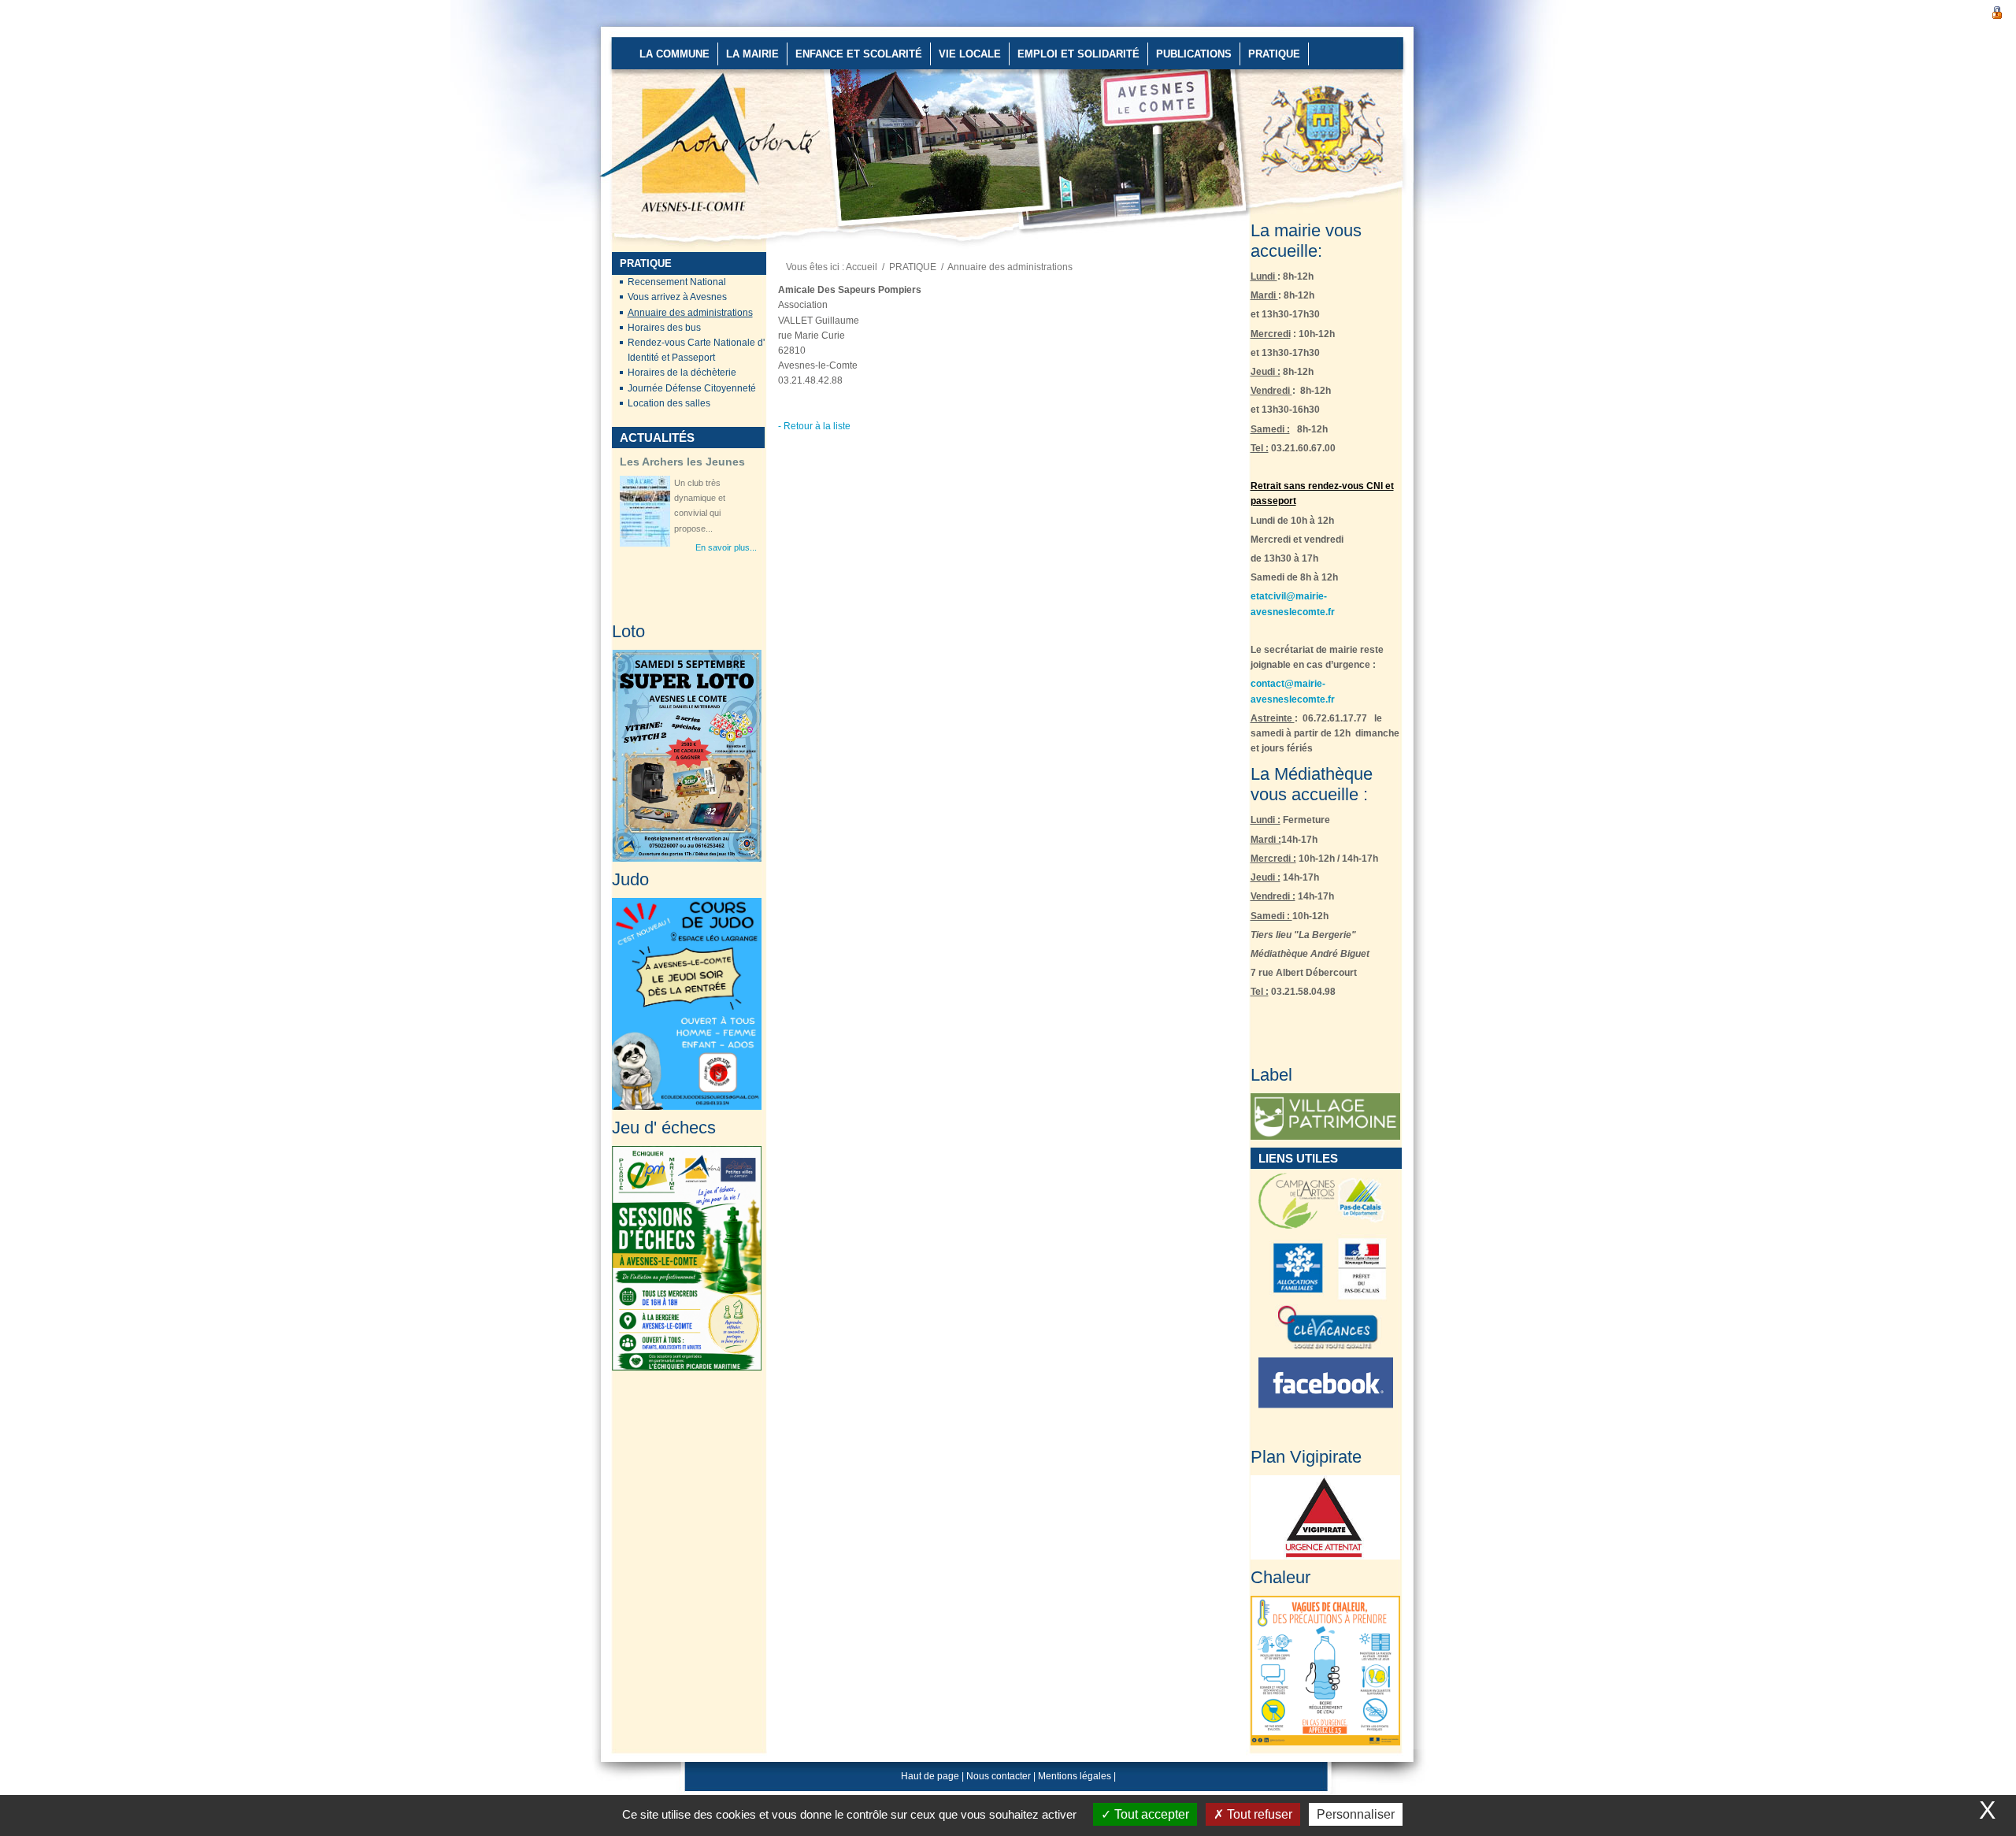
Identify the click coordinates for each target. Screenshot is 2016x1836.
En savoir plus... (726, 481)
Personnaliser (1356, 1814)
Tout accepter (1150, 1814)
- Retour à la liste (814, 426)
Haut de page (930, 1776)
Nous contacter (999, 1776)
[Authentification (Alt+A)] (1997, 11)
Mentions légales (1075, 1776)
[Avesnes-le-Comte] (651, 87)
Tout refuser (1258, 1814)
